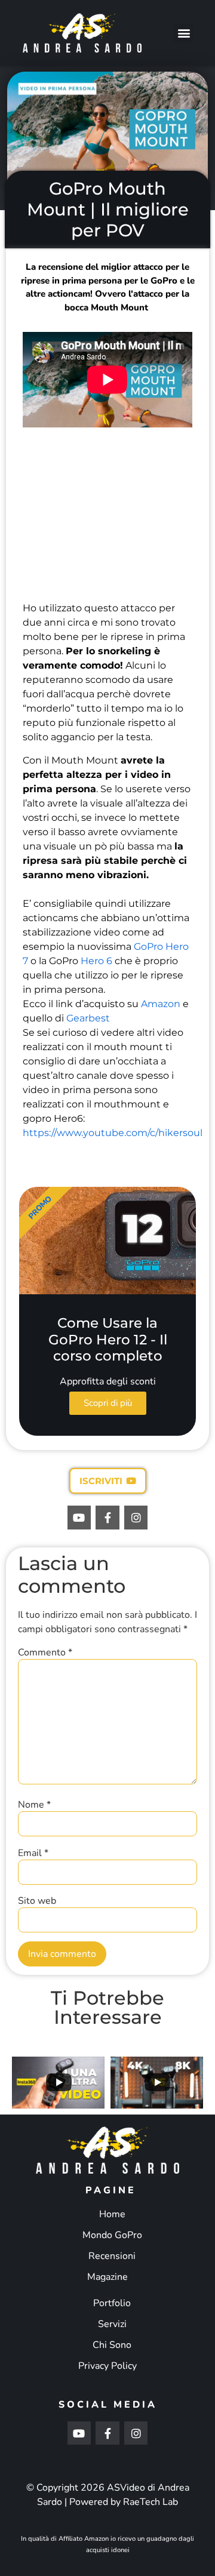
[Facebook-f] (107, 1518)
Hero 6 (96, 961)
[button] (184, 33)
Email (33, 1853)
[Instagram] (136, 1518)
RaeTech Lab (150, 2502)
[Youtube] (79, 1518)
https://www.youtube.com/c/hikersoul (113, 1133)
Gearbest (88, 1018)
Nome (34, 1805)
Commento (45, 1652)
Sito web (37, 1901)
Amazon (161, 1004)
